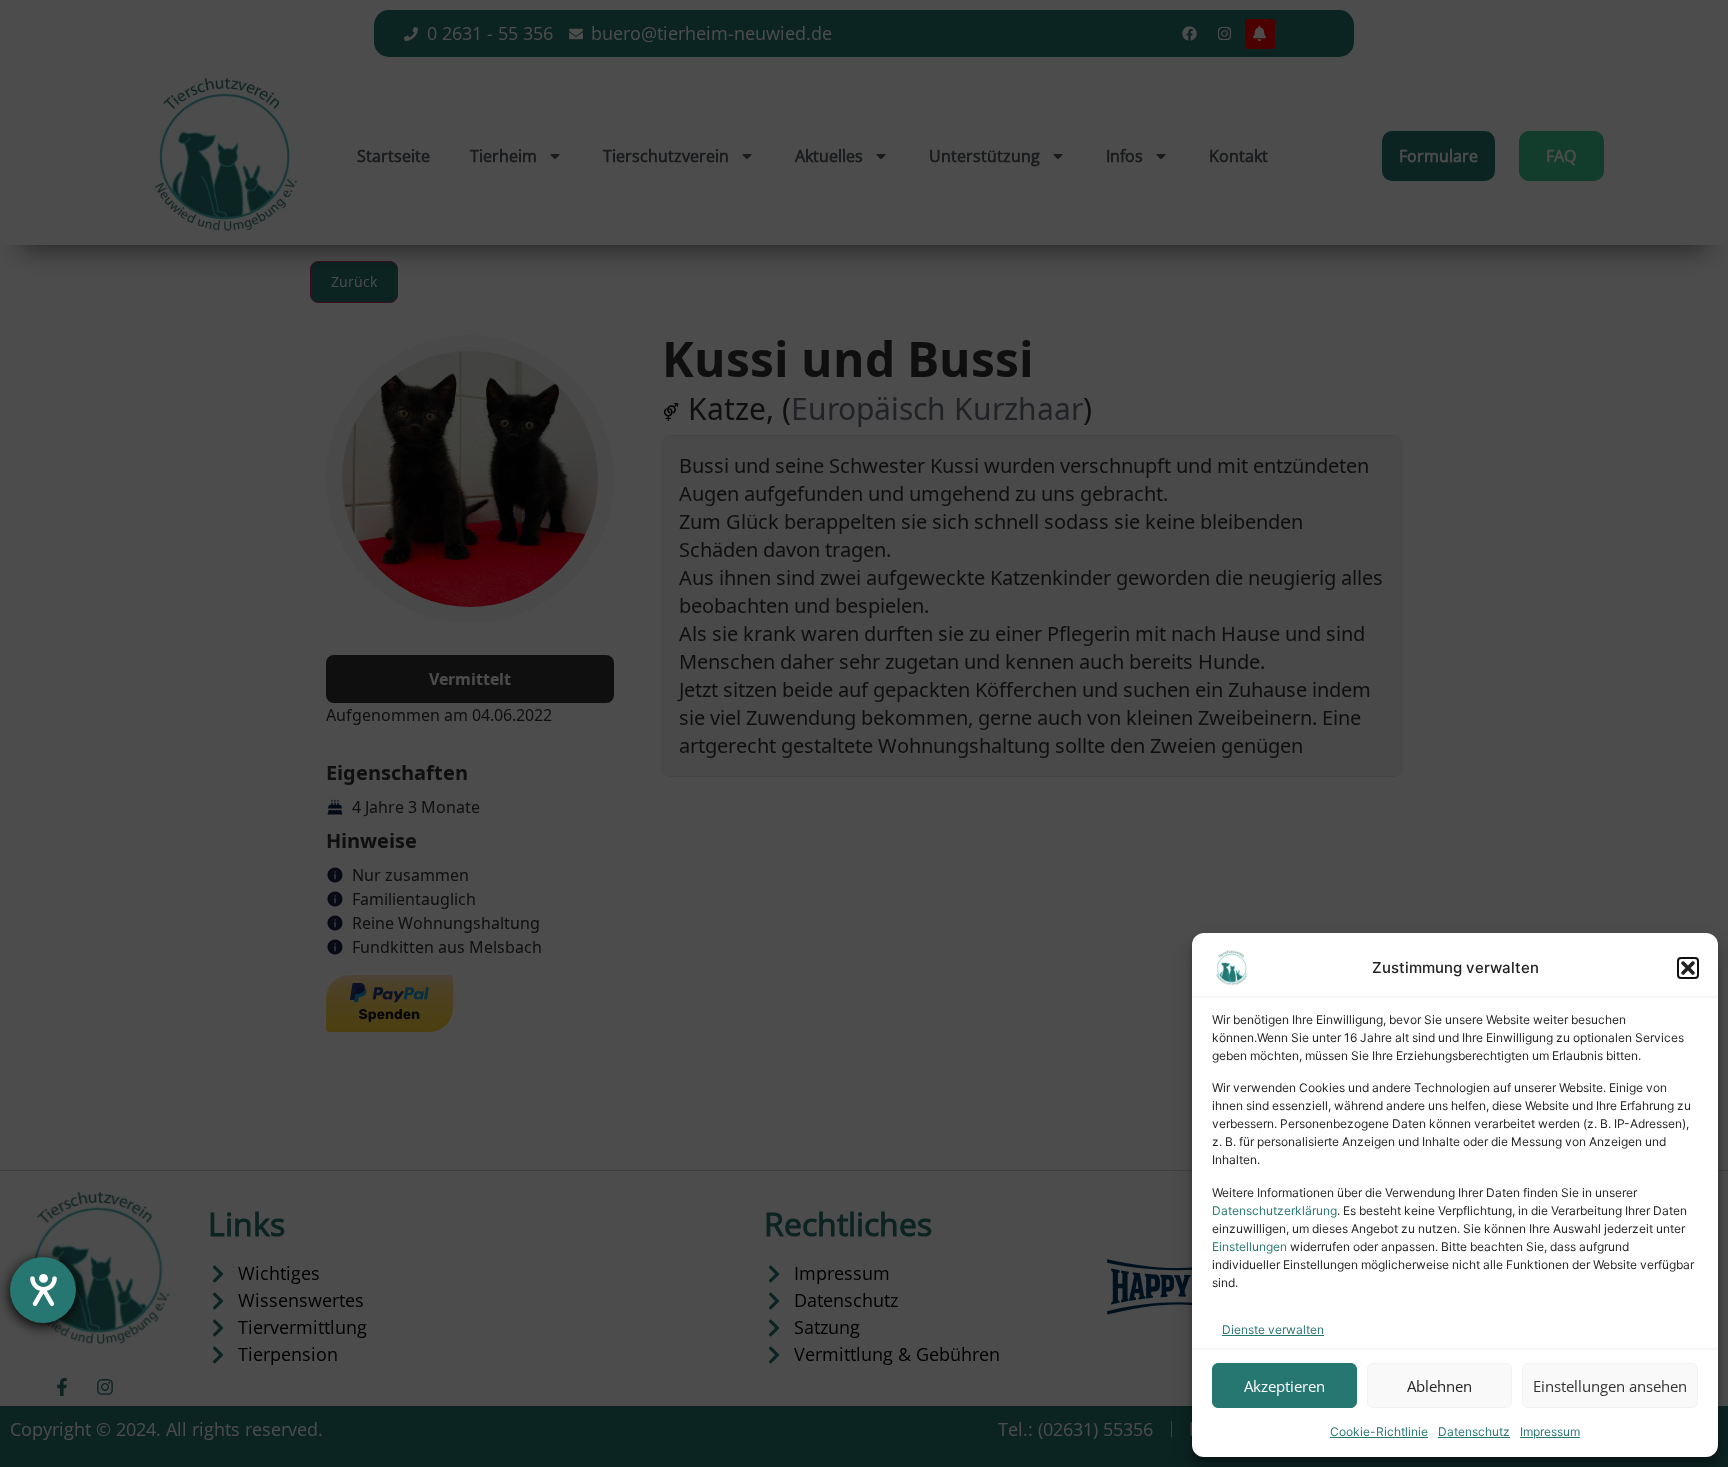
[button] (1688, 968)
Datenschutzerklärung (1274, 1210)
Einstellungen (1249, 1246)
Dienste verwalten (1273, 1329)
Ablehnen (1439, 1386)
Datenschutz (1474, 1431)
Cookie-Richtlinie (1379, 1431)
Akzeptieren (1284, 1386)
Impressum (1550, 1431)
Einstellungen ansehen (1610, 1386)
